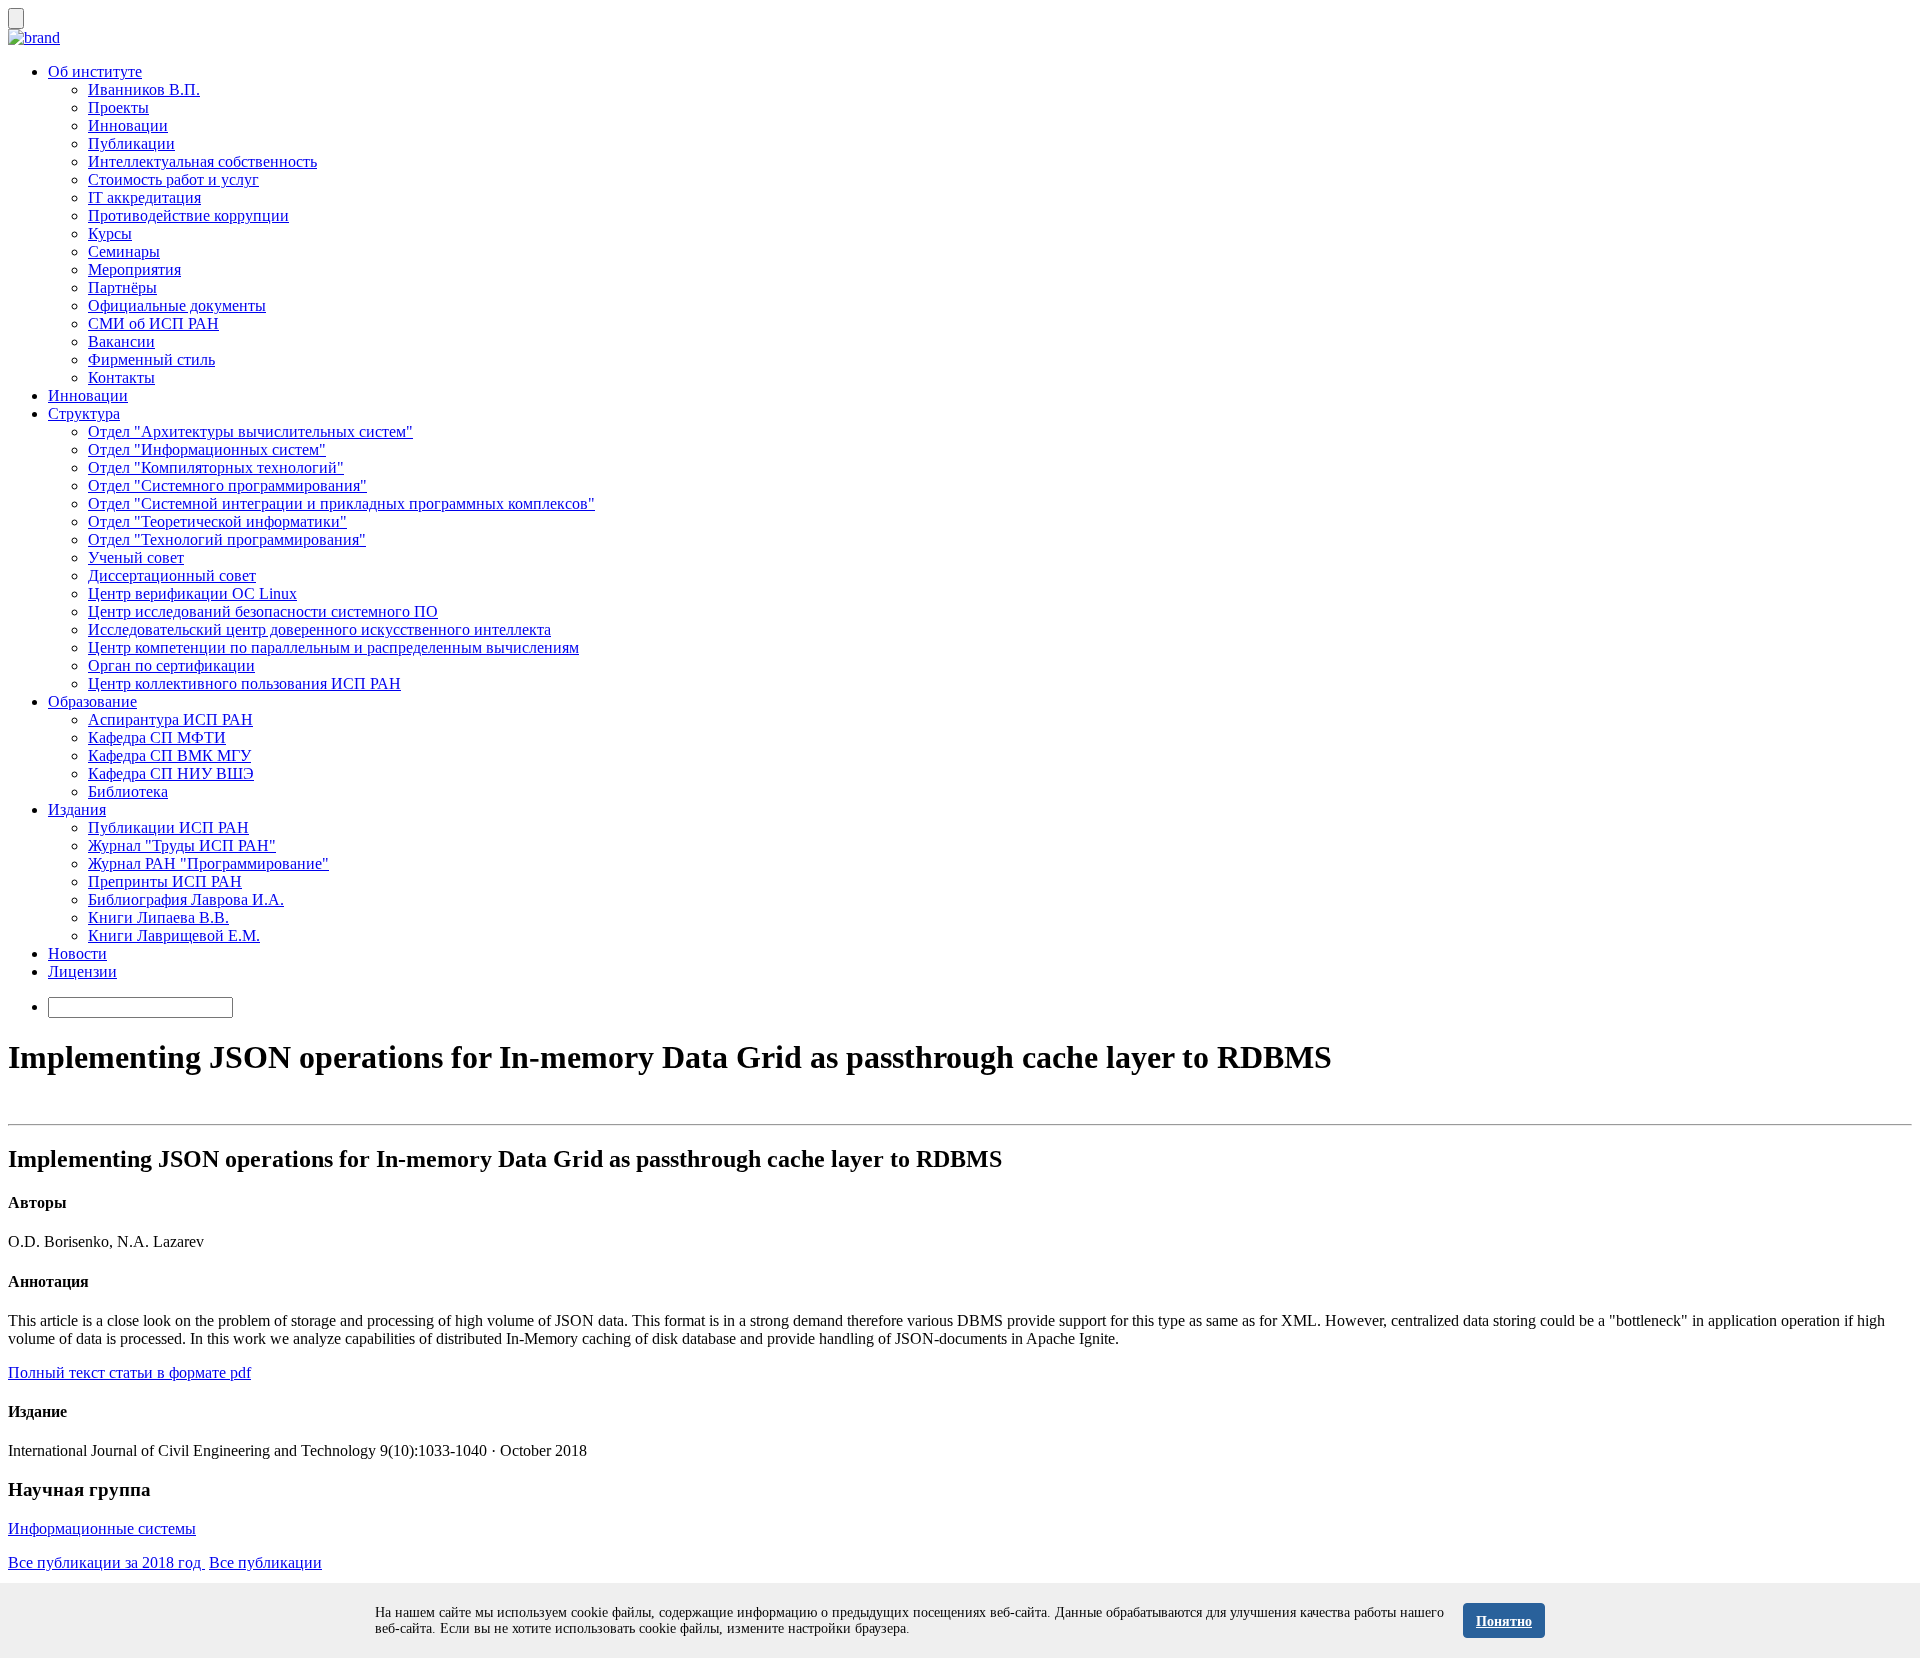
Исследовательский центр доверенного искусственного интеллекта (319, 629)
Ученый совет (136, 557)
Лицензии (82, 971)
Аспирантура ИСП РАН (170, 719)
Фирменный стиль (151, 359)
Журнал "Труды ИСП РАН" (182, 845)
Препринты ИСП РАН (165, 881)
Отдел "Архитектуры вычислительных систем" (250, 431)
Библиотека (128, 791)
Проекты (118, 107)
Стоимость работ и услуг (173, 179)
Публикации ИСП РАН (168, 827)
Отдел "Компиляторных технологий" (216, 467)
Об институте (95, 71)
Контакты (121, 377)
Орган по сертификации (171, 665)
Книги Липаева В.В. (158, 917)
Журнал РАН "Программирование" (208, 863)
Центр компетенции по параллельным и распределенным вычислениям (333, 647)
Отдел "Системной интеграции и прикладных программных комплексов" (341, 503)
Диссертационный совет (172, 575)
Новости (77, 953)
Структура (84, 413)
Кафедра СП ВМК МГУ (169, 755)
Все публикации (265, 1562)
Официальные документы (177, 305)
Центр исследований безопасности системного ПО (263, 611)
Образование (92, 701)
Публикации (131, 143)
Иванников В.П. (144, 89)
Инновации (128, 125)
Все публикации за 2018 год (106, 1562)
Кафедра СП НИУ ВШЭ (171, 773)
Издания (77, 809)
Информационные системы (102, 1528)
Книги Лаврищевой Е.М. (174, 935)
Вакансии (121, 341)
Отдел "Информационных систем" (207, 449)
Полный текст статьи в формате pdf (129, 1372)
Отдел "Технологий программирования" (227, 539)
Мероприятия (134, 269)
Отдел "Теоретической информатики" (217, 521)
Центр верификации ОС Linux (192, 593)
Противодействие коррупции (188, 215)
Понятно (1504, 1621)
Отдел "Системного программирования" (227, 485)
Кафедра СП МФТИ (157, 737)
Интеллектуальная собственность (202, 161)
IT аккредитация (144, 197)
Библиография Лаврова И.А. (186, 899)
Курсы (110, 233)
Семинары (124, 251)
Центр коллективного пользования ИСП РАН (244, 683)
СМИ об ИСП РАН (153, 323)
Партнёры (122, 287)
